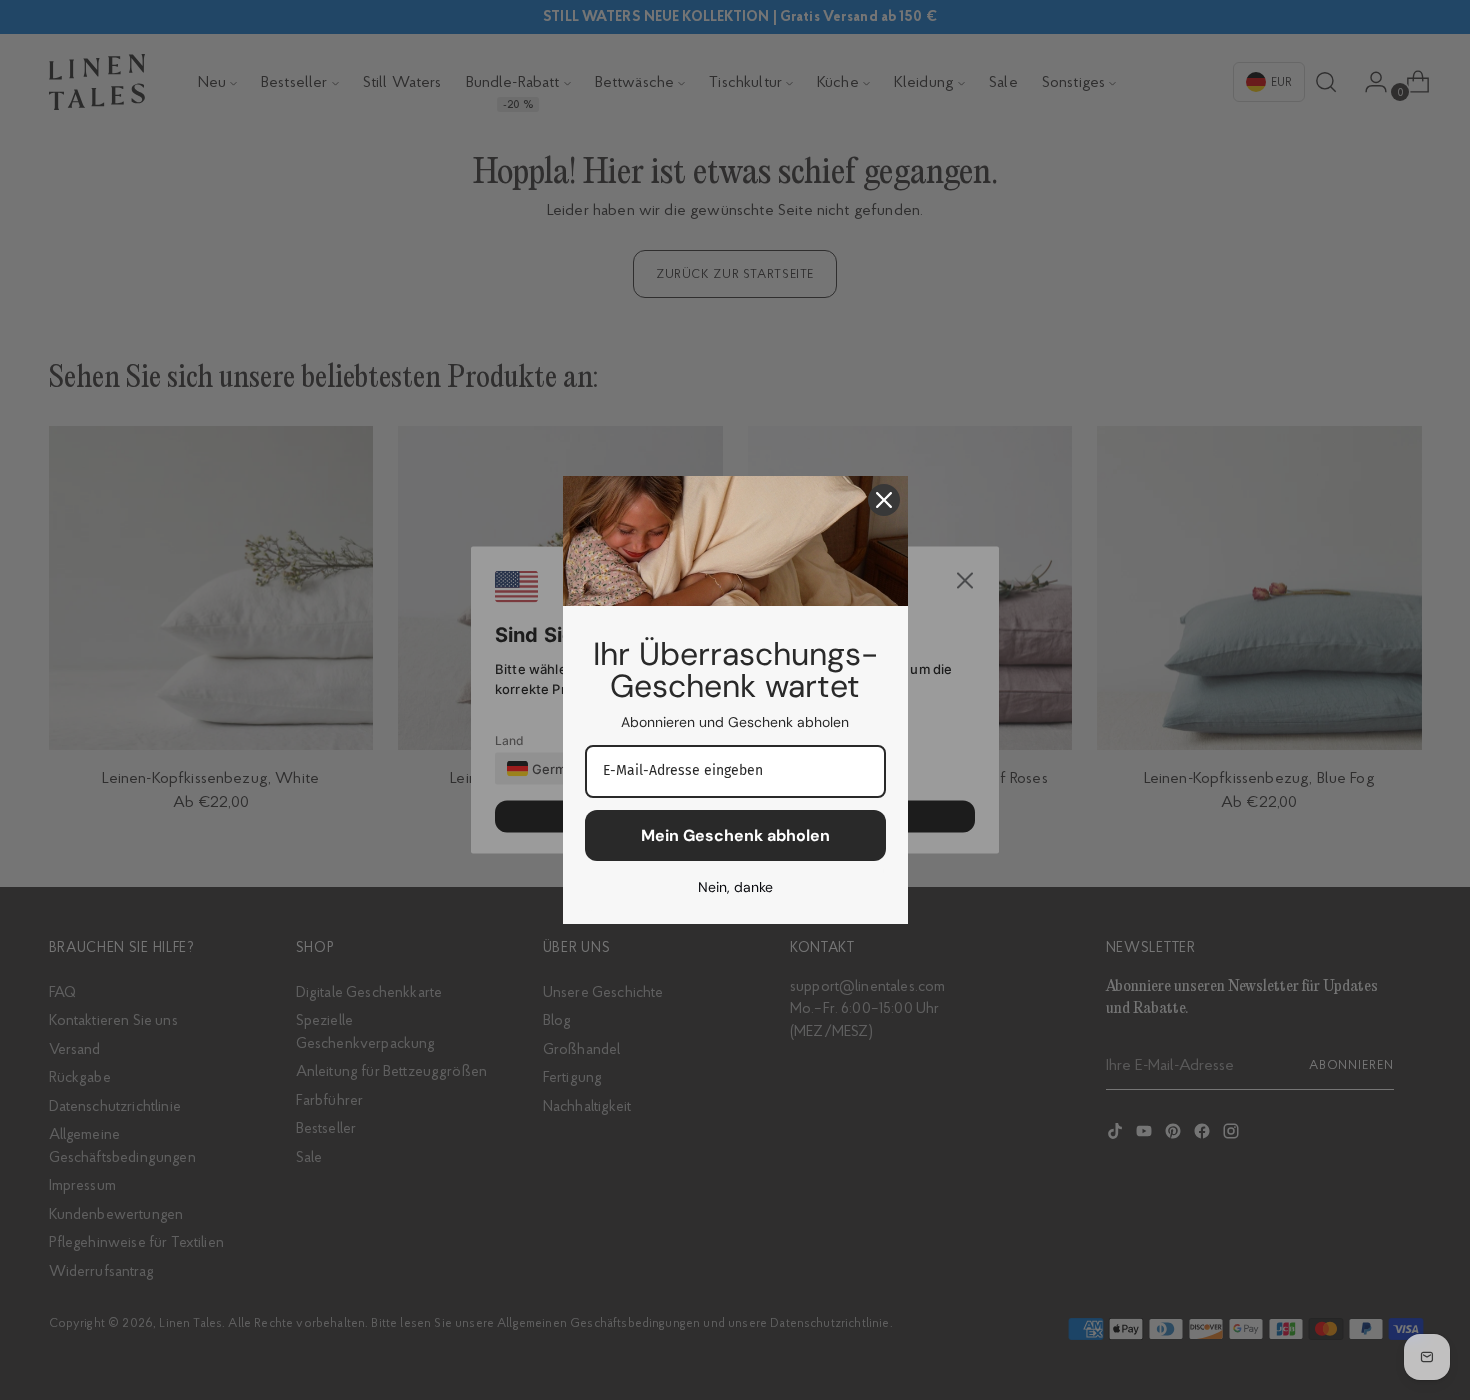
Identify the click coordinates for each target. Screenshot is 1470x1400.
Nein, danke (735, 887)
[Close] (884, 500)
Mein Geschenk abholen (735, 835)
